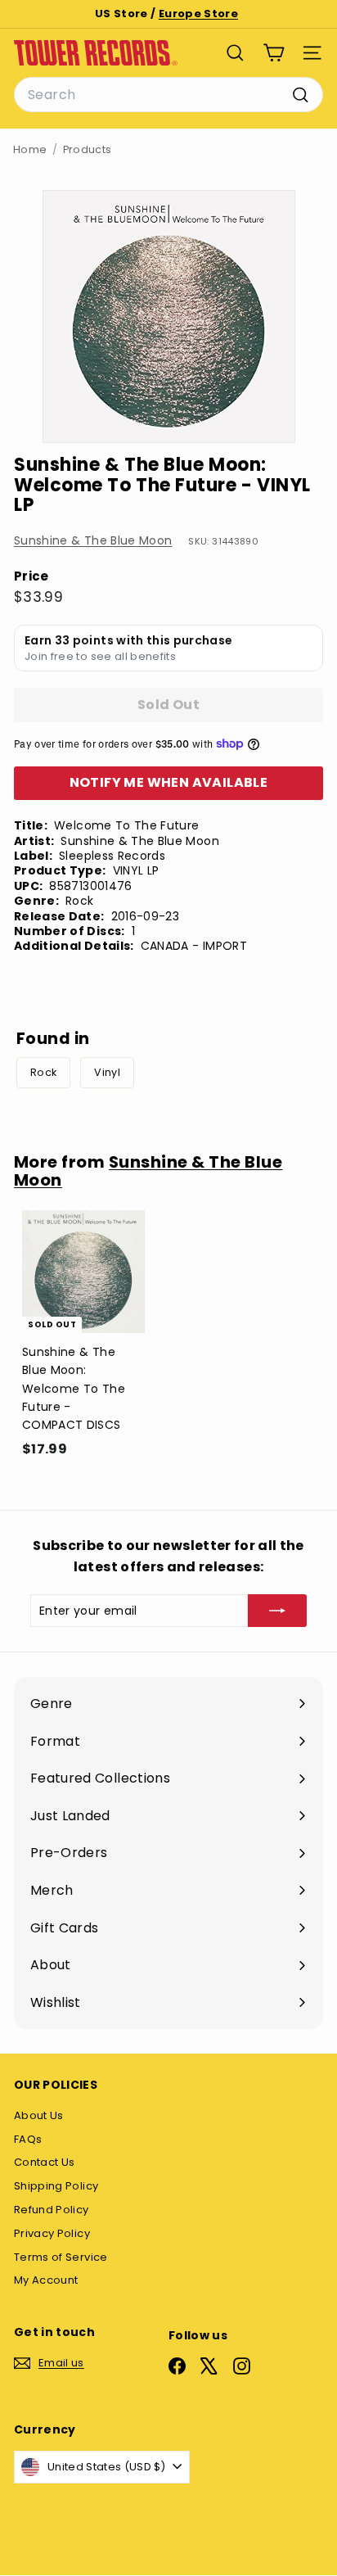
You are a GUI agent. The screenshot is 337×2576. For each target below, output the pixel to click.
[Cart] (274, 53)
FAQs (28, 2139)
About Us (39, 2115)
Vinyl (107, 1072)
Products (88, 149)
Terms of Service (61, 2257)
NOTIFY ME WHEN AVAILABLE (169, 782)
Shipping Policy (56, 2186)
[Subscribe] (277, 1611)
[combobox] (168, 95)
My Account (46, 2280)
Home (30, 149)
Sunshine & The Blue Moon (93, 540)
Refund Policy (52, 2210)
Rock (43, 1072)
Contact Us (45, 2162)
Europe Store (198, 14)
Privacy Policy (52, 2233)
